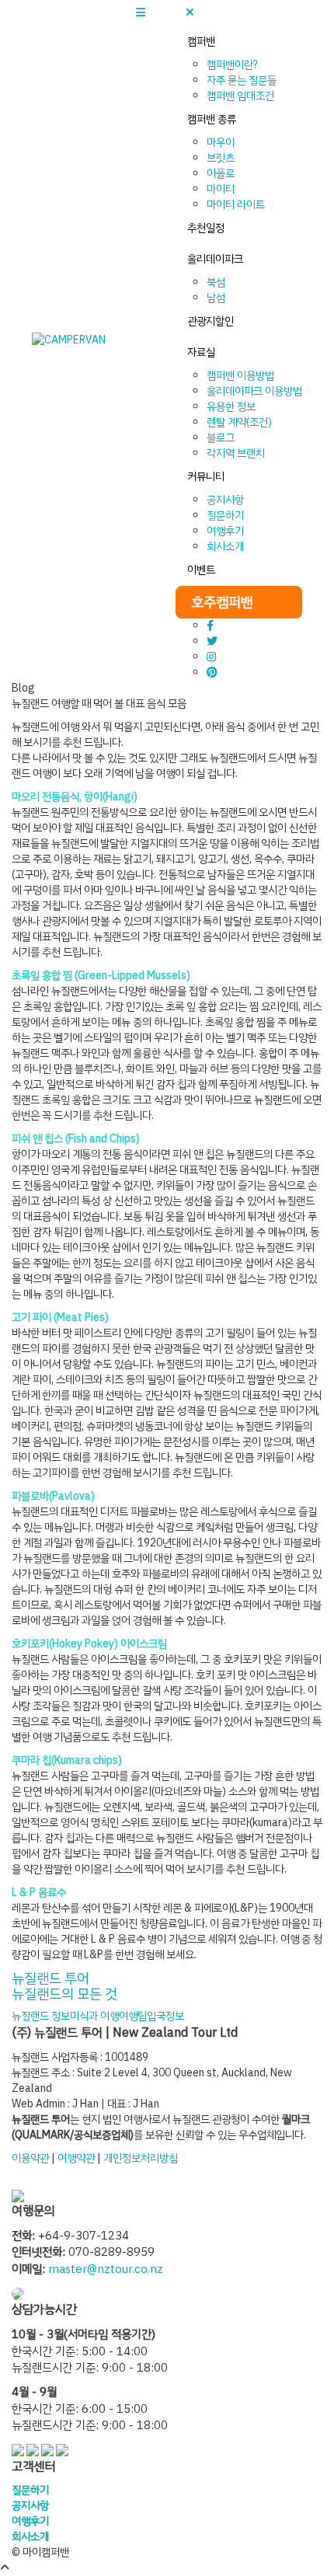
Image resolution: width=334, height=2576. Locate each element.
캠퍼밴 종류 (212, 119)
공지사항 (225, 500)
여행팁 (133, 2016)
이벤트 (201, 570)
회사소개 (225, 547)
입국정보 (165, 2016)
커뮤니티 (206, 477)
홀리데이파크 (215, 259)
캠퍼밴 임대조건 (240, 96)
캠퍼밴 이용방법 (240, 376)
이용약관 (30, 2158)
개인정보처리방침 (141, 2158)
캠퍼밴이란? (232, 65)
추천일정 (206, 228)
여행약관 (76, 2158)
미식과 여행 (94, 2016)
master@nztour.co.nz (106, 2269)
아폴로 (221, 174)
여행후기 (225, 531)
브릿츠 (221, 158)
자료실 (201, 352)
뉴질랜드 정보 (41, 2016)
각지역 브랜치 (236, 453)
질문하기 (225, 516)
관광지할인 (210, 321)
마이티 (221, 189)
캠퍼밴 (201, 42)
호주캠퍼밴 (222, 602)
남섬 (216, 298)
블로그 (221, 438)
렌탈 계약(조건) (239, 422)
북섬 (216, 282)
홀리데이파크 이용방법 (254, 391)
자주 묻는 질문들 (242, 80)
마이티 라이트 (236, 205)
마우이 (221, 143)
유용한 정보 (231, 407)
